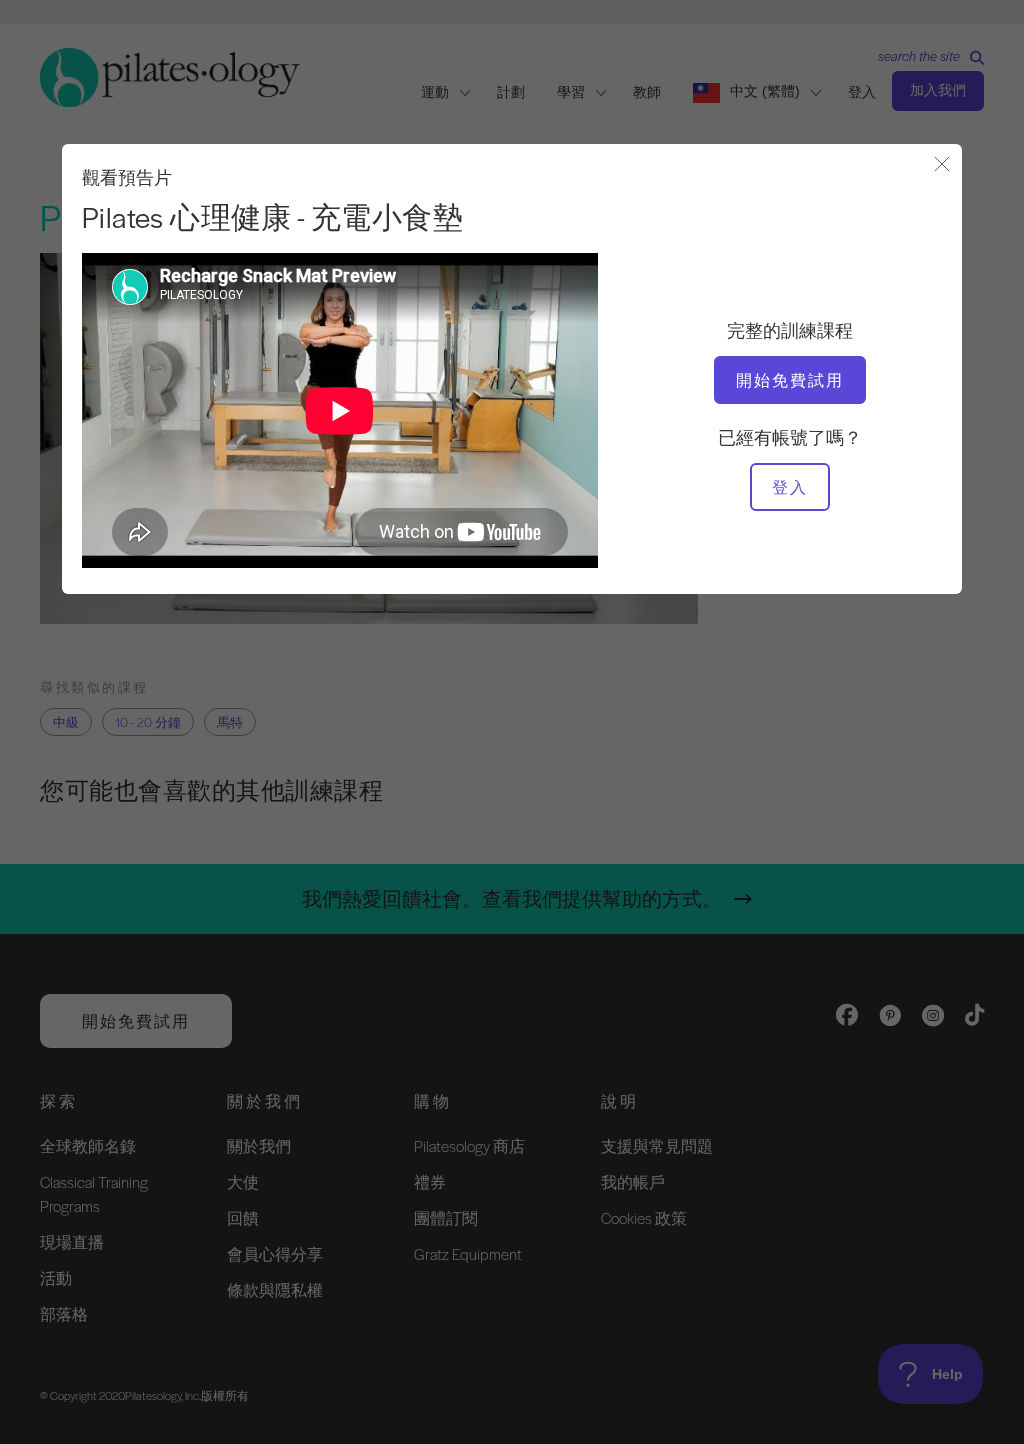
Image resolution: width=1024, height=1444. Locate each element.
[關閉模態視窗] (942, 165)
